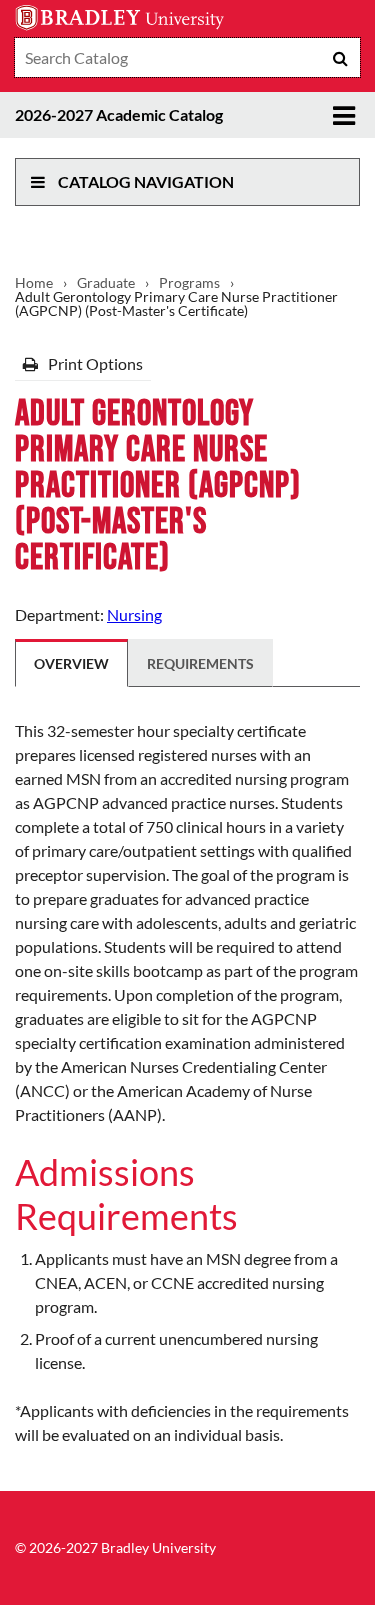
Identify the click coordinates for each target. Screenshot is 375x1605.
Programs (189, 283)
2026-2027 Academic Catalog (119, 114)
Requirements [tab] (200, 663)
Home (34, 283)
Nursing (134, 614)
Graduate (106, 283)
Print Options (94, 363)
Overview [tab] (71, 663)
